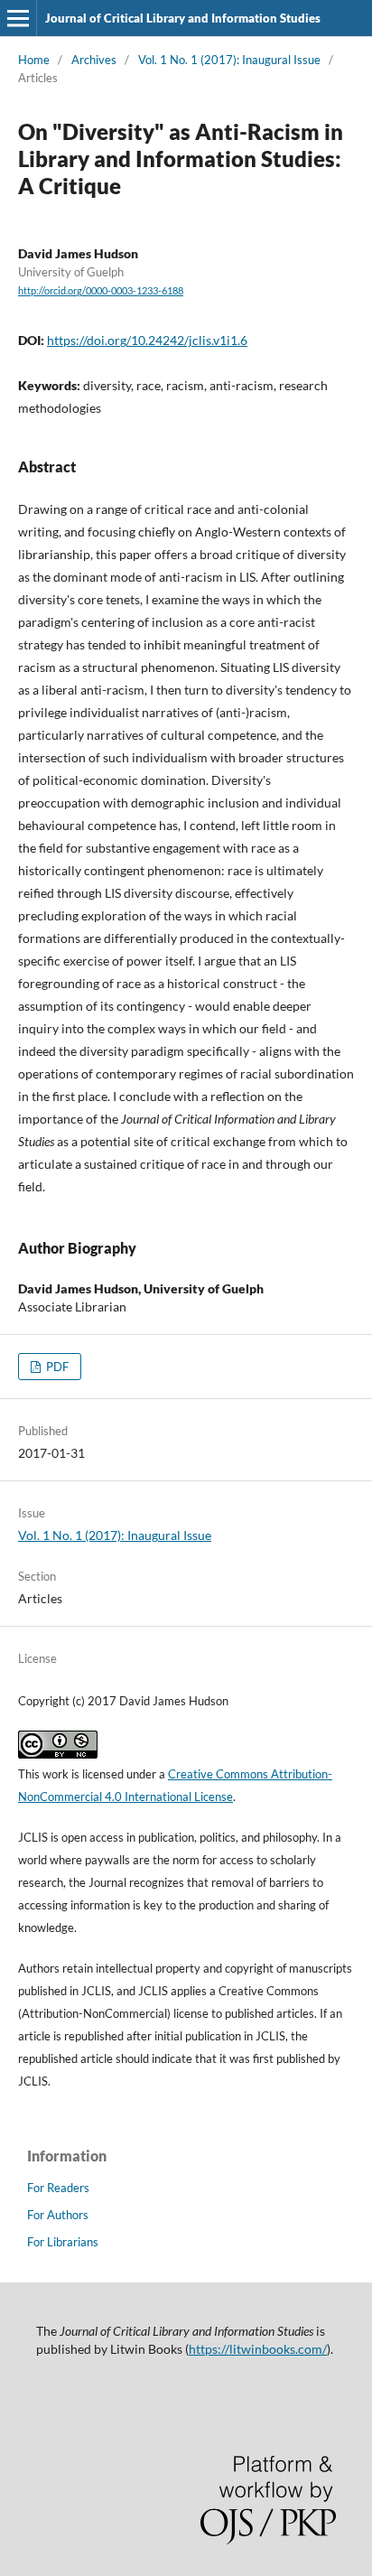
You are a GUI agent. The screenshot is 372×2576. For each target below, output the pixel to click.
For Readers (58, 2188)
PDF (56, 1367)
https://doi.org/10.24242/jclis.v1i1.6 (147, 340)
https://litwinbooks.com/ (258, 2349)
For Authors (58, 2215)
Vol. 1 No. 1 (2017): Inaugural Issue (229, 60)
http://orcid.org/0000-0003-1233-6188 (101, 291)
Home (34, 60)
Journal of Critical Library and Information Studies (183, 18)
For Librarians (63, 2242)
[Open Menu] (18, 18)
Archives (94, 60)
